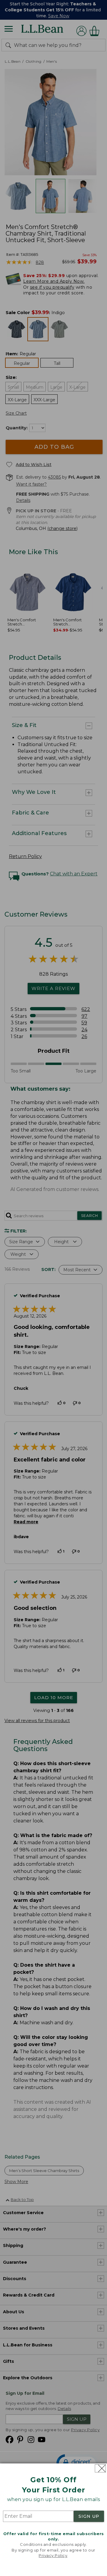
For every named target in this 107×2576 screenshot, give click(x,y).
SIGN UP (89, 2516)
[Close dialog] (100, 2468)
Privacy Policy (53, 2555)
